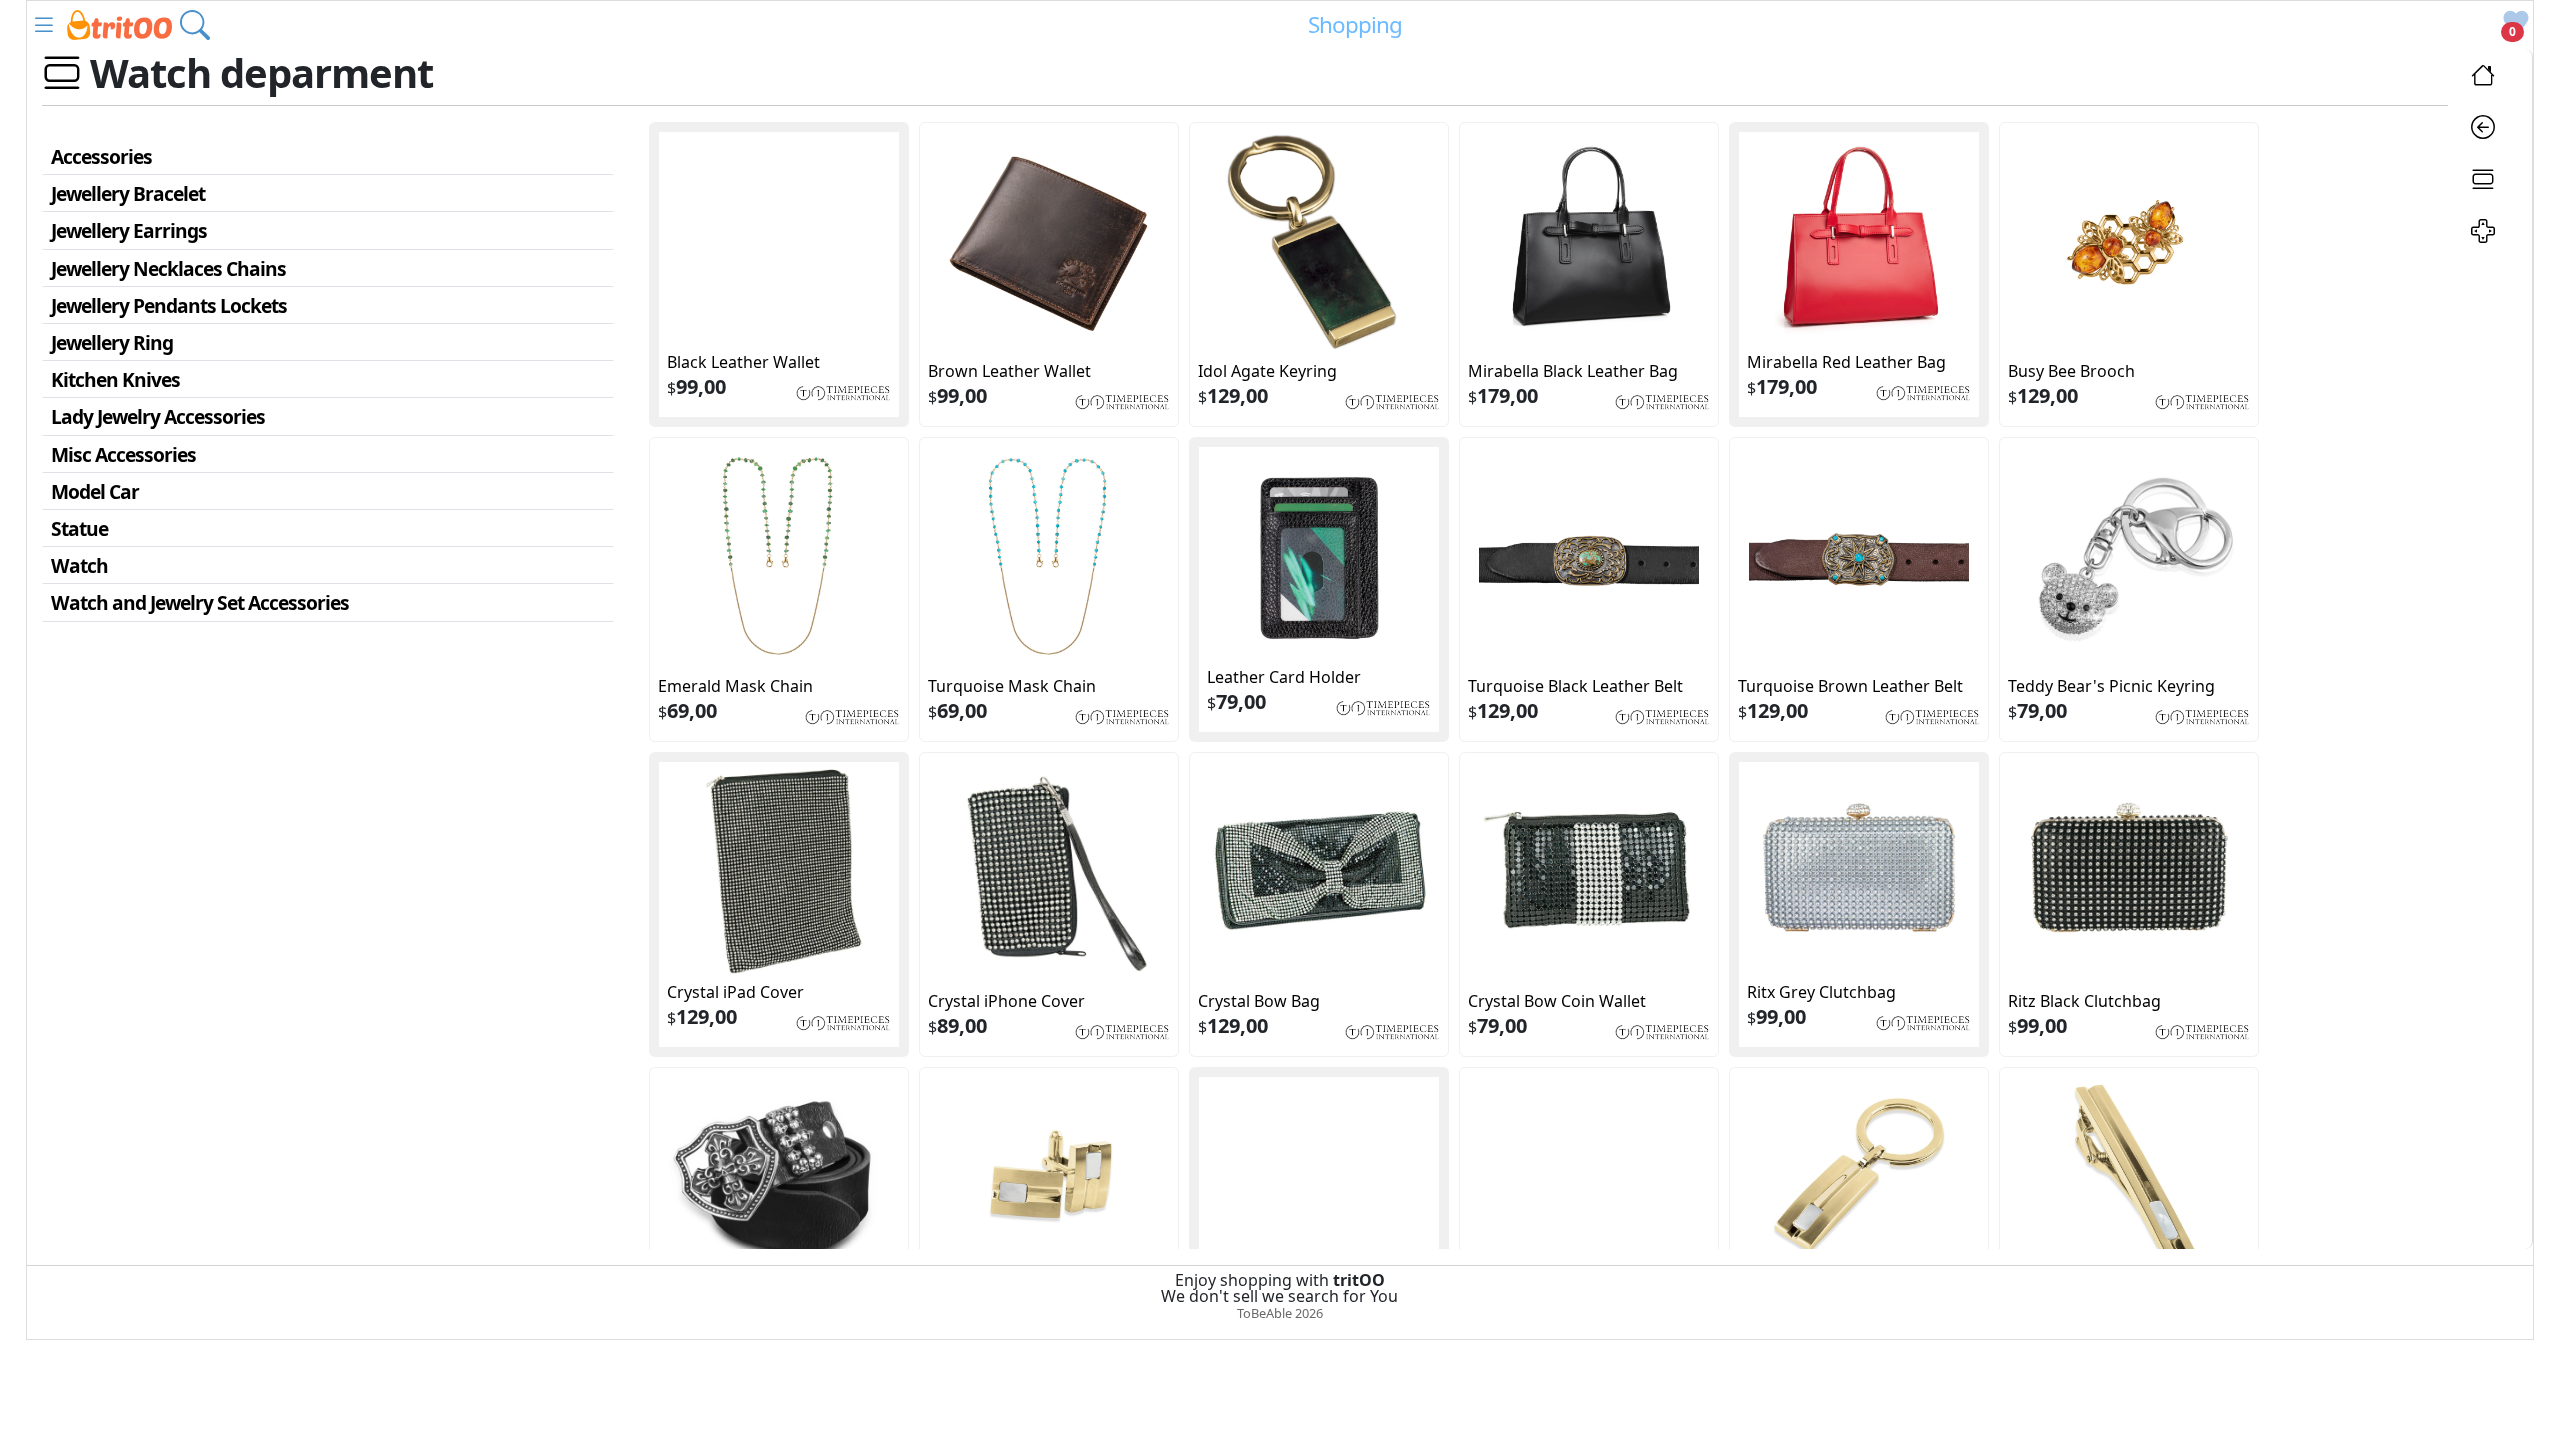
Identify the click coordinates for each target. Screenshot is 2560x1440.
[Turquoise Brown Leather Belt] (1859, 555)
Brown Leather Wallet (1009, 371)
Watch (79, 565)
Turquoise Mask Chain (1012, 686)
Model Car (95, 491)
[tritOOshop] (119, 23)
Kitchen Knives (115, 379)
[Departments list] (2483, 182)
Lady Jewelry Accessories (158, 416)
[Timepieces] (843, 391)
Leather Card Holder (1284, 677)
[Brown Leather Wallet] (1049, 240)
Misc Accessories (123, 454)
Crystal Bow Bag (1259, 1001)
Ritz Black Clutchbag (2084, 1001)
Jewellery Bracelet (128, 193)
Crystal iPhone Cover (1006, 1001)
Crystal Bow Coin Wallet (1557, 1001)
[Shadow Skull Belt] (779, 1176)
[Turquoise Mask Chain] (1049, 555)
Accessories (101, 156)
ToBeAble (1264, 1313)
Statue (79, 528)
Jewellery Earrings (129, 230)
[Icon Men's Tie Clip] (2129, 1176)
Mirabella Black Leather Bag (1573, 371)
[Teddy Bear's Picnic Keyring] (2129, 555)
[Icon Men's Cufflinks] (1049, 1176)
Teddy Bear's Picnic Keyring (2111, 686)
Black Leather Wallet (743, 362)
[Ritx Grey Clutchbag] (1859, 870)
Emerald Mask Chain (735, 686)
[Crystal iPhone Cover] (1049, 870)
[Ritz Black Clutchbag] (2129, 870)
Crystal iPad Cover (735, 992)
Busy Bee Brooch (2071, 371)
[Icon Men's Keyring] (1859, 1176)
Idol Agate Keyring (1267, 371)
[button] (44, 25)
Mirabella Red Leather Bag (1846, 362)
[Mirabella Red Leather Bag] (1859, 240)
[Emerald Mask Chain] (779, 555)
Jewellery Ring (112, 342)
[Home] (2483, 78)
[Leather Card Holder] (1319, 555)
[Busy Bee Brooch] (2129, 240)
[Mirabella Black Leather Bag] (1589, 240)
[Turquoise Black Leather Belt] (1589, 555)
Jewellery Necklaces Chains (168, 268)
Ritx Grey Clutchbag (1821, 992)
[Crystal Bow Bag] (1319, 870)
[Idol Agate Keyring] (1319, 240)
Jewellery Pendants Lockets (169, 305)
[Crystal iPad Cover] (779, 870)
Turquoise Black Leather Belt (1575, 686)
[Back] (2483, 130)
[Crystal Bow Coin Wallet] (1589, 870)
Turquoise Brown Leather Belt (1850, 686)
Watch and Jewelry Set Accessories (200, 602)
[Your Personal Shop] (2483, 234)
